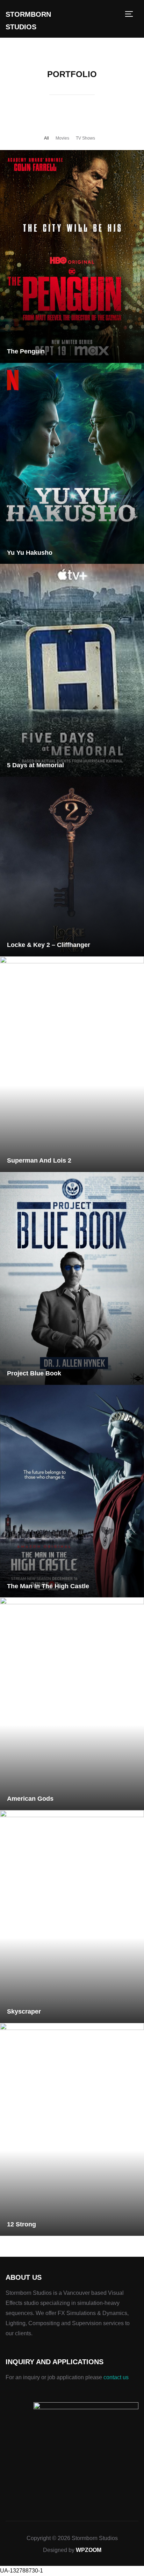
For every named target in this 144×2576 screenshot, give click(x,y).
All (46, 138)
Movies (62, 138)
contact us (116, 2377)
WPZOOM (89, 2550)
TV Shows (85, 138)
